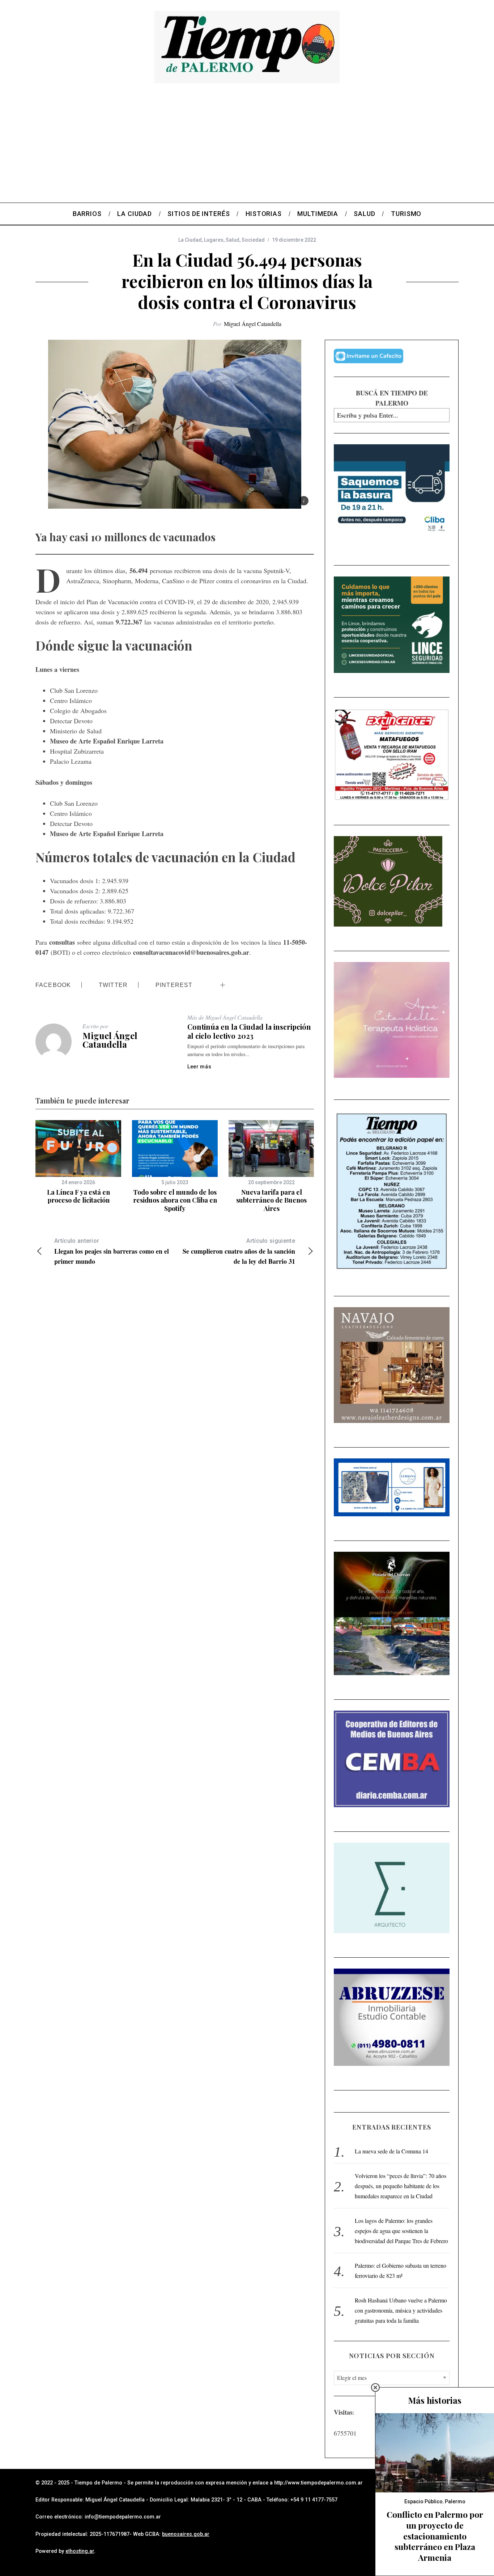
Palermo (455, 2501)
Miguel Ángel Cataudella (253, 324)
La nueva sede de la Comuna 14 (391, 2151)
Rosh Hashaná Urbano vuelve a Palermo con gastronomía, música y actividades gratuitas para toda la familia (401, 2310)
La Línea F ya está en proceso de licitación (78, 1196)
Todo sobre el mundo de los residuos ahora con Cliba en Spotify (175, 1200)
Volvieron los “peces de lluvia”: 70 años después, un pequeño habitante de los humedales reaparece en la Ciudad (401, 2186)
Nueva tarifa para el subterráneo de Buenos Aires (271, 1200)
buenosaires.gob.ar (186, 2534)
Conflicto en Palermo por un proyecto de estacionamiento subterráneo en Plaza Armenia (435, 2536)
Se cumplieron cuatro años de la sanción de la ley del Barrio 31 (239, 1252)
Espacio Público (423, 2501)
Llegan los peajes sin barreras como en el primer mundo (112, 1252)
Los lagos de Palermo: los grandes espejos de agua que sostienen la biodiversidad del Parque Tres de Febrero (401, 2231)
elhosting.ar (80, 2551)
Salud (233, 240)
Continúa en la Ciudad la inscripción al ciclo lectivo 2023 (249, 1031)
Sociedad (253, 240)
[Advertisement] (247, 148)
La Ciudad (190, 240)
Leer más (199, 1067)
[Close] (375, 2388)
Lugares (214, 240)
